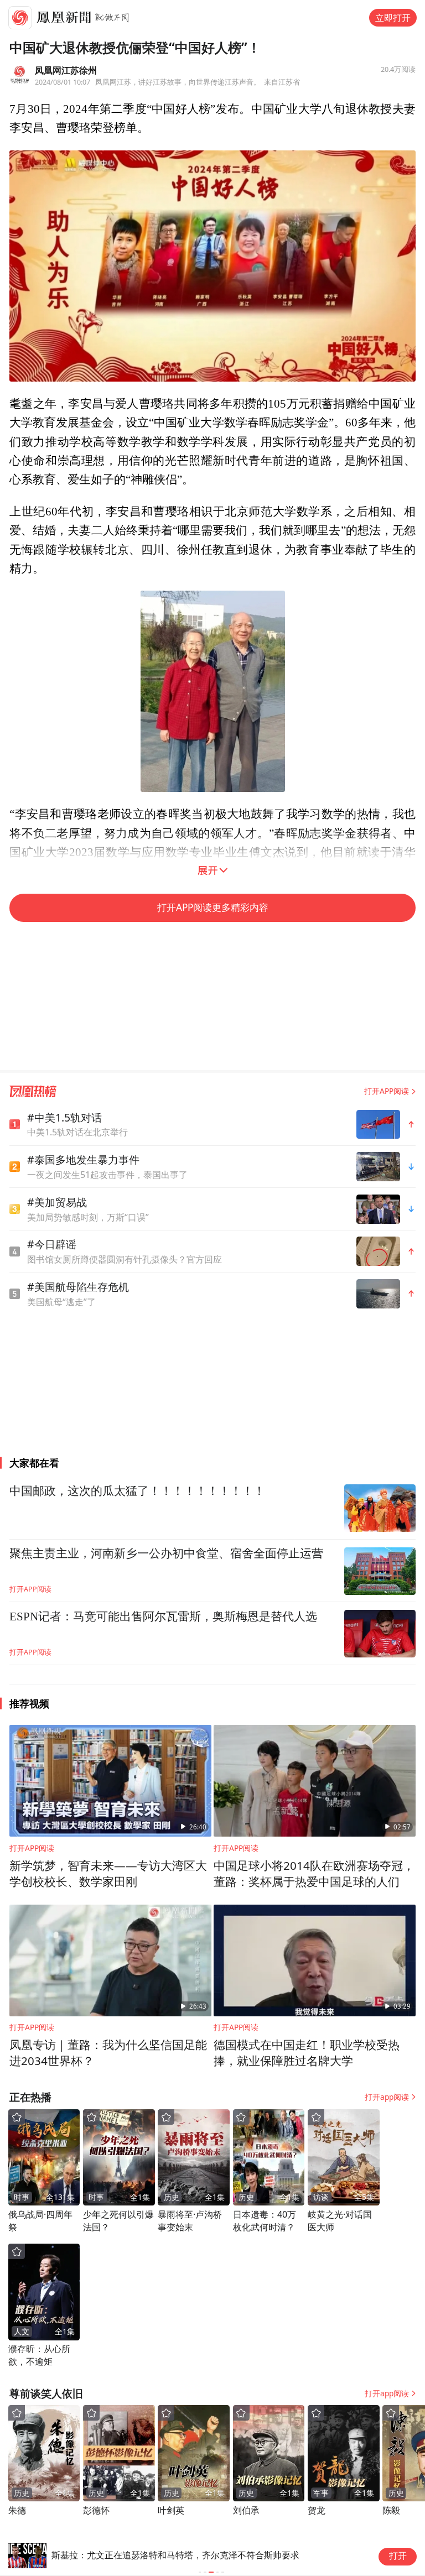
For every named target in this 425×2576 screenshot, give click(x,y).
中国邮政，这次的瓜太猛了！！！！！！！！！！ (137, 1491)
